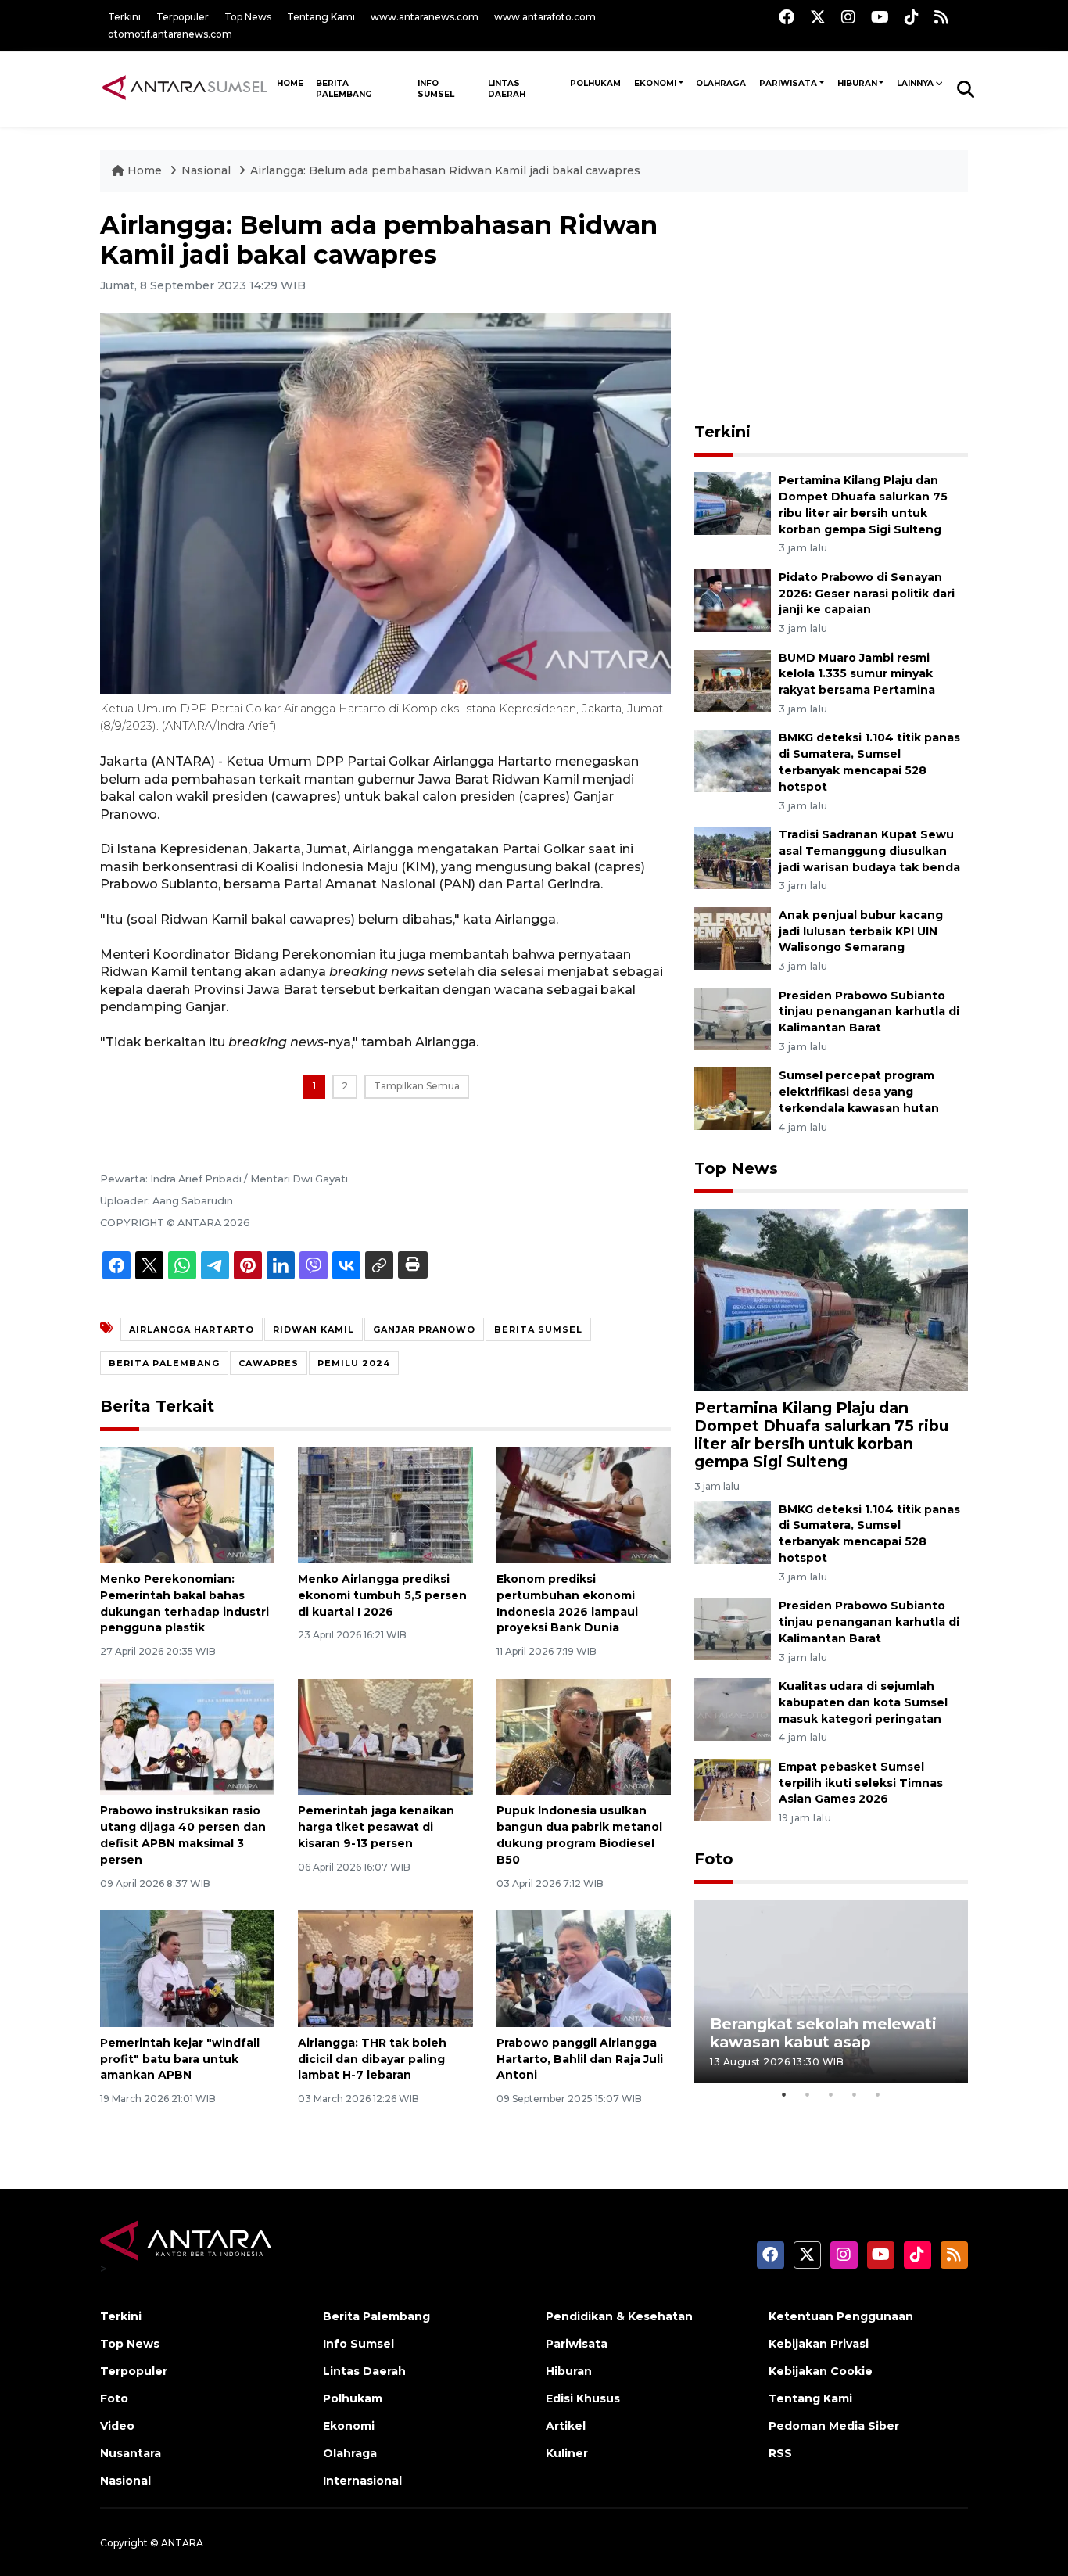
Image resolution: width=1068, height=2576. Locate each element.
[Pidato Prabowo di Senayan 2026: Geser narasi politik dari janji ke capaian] (733, 599)
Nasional (208, 170)
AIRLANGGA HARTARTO (192, 1329)
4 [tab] (855, 2094)
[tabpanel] (831, 1991)
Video (117, 2426)
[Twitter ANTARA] (818, 17)
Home (145, 170)
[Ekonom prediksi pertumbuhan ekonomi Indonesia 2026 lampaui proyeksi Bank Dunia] (584, 1504)
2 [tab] (808, 2094)
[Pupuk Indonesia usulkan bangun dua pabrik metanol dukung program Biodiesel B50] (584, 1736)
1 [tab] (784, 2094)
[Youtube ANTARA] (880, 17)
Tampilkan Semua (417, 1086)
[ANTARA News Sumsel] (185, 88)
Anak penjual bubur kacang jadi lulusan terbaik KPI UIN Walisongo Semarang (861, 931)
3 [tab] (831, 2094)
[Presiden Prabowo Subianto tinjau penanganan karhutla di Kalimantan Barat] (733, 1018)
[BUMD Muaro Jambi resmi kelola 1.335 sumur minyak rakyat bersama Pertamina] (733, 680)
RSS (780, 2453)
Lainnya (915, 83)
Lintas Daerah (507, 89)
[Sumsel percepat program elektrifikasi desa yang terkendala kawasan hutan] (733, 1098)
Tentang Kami (321, 17)
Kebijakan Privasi (819, 2344)
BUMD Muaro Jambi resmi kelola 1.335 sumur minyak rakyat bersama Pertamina (857, 674)
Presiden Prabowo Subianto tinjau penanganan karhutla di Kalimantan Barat (869, 1012)
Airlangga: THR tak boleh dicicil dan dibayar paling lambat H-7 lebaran (372, 2059)
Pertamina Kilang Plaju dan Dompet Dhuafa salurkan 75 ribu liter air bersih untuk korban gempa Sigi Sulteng (821, 1435)
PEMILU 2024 (354, 1363)
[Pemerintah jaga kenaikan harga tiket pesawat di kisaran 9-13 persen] (385, 1736)
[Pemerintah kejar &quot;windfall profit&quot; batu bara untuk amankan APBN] (187, 1968)
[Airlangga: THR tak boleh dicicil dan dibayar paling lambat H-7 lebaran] (385, 1968)
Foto (714, 1859)
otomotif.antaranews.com (170, 34)
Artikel (566, 2426)
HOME (290, 83)
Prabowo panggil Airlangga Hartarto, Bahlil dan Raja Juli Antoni (580, 2059)
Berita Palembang (344, 89)
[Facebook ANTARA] (787, 17)
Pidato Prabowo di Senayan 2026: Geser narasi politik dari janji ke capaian (867, 594)
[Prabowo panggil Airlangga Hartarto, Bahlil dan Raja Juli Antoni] (584, 1968)
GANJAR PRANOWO (424, 1329)
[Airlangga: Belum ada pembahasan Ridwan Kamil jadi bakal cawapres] (831, 1299)
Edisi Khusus (583, 2398)
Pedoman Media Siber (834, 2426)
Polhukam (595, 83)
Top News (248, 17)
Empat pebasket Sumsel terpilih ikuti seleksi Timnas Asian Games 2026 (861, 1783)
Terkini (124, 17)
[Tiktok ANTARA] (912, 17)
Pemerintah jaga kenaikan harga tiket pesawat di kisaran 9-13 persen (376, 1827)
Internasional (362, 2481)
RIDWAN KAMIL (314, 1329)
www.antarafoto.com (545, 17)
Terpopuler (183, 17)
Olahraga (721, 83)
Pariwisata (788, 83)
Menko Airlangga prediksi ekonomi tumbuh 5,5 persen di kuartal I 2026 (382, 1595)
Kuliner (567, 2453)
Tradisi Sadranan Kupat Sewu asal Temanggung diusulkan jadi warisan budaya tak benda (869, 851)
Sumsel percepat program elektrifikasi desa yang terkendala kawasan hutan (859, 1092)
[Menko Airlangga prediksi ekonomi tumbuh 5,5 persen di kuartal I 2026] (385, 1504)
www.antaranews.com (425, 17)
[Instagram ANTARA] (848, 17)
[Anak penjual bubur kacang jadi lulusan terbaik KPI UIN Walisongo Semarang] (733, 937)
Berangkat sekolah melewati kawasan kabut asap (823, 2033)
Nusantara (131, 2453)
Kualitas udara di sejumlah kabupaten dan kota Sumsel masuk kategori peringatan (863, 1702)
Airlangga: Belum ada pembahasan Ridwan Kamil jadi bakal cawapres (445, 170)
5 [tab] (878, 2094)
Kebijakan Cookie (821, 2371)
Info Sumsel (436, 89)
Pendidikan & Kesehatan (619, 2316)
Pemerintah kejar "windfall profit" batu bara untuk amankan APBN (180, 2059)
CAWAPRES (269, 1363)
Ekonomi (655, 83)
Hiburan (857, 83)
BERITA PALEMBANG (164, 1363)
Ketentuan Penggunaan (841, 2316)
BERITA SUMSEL (538, 1329)
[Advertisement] (831, 308)
